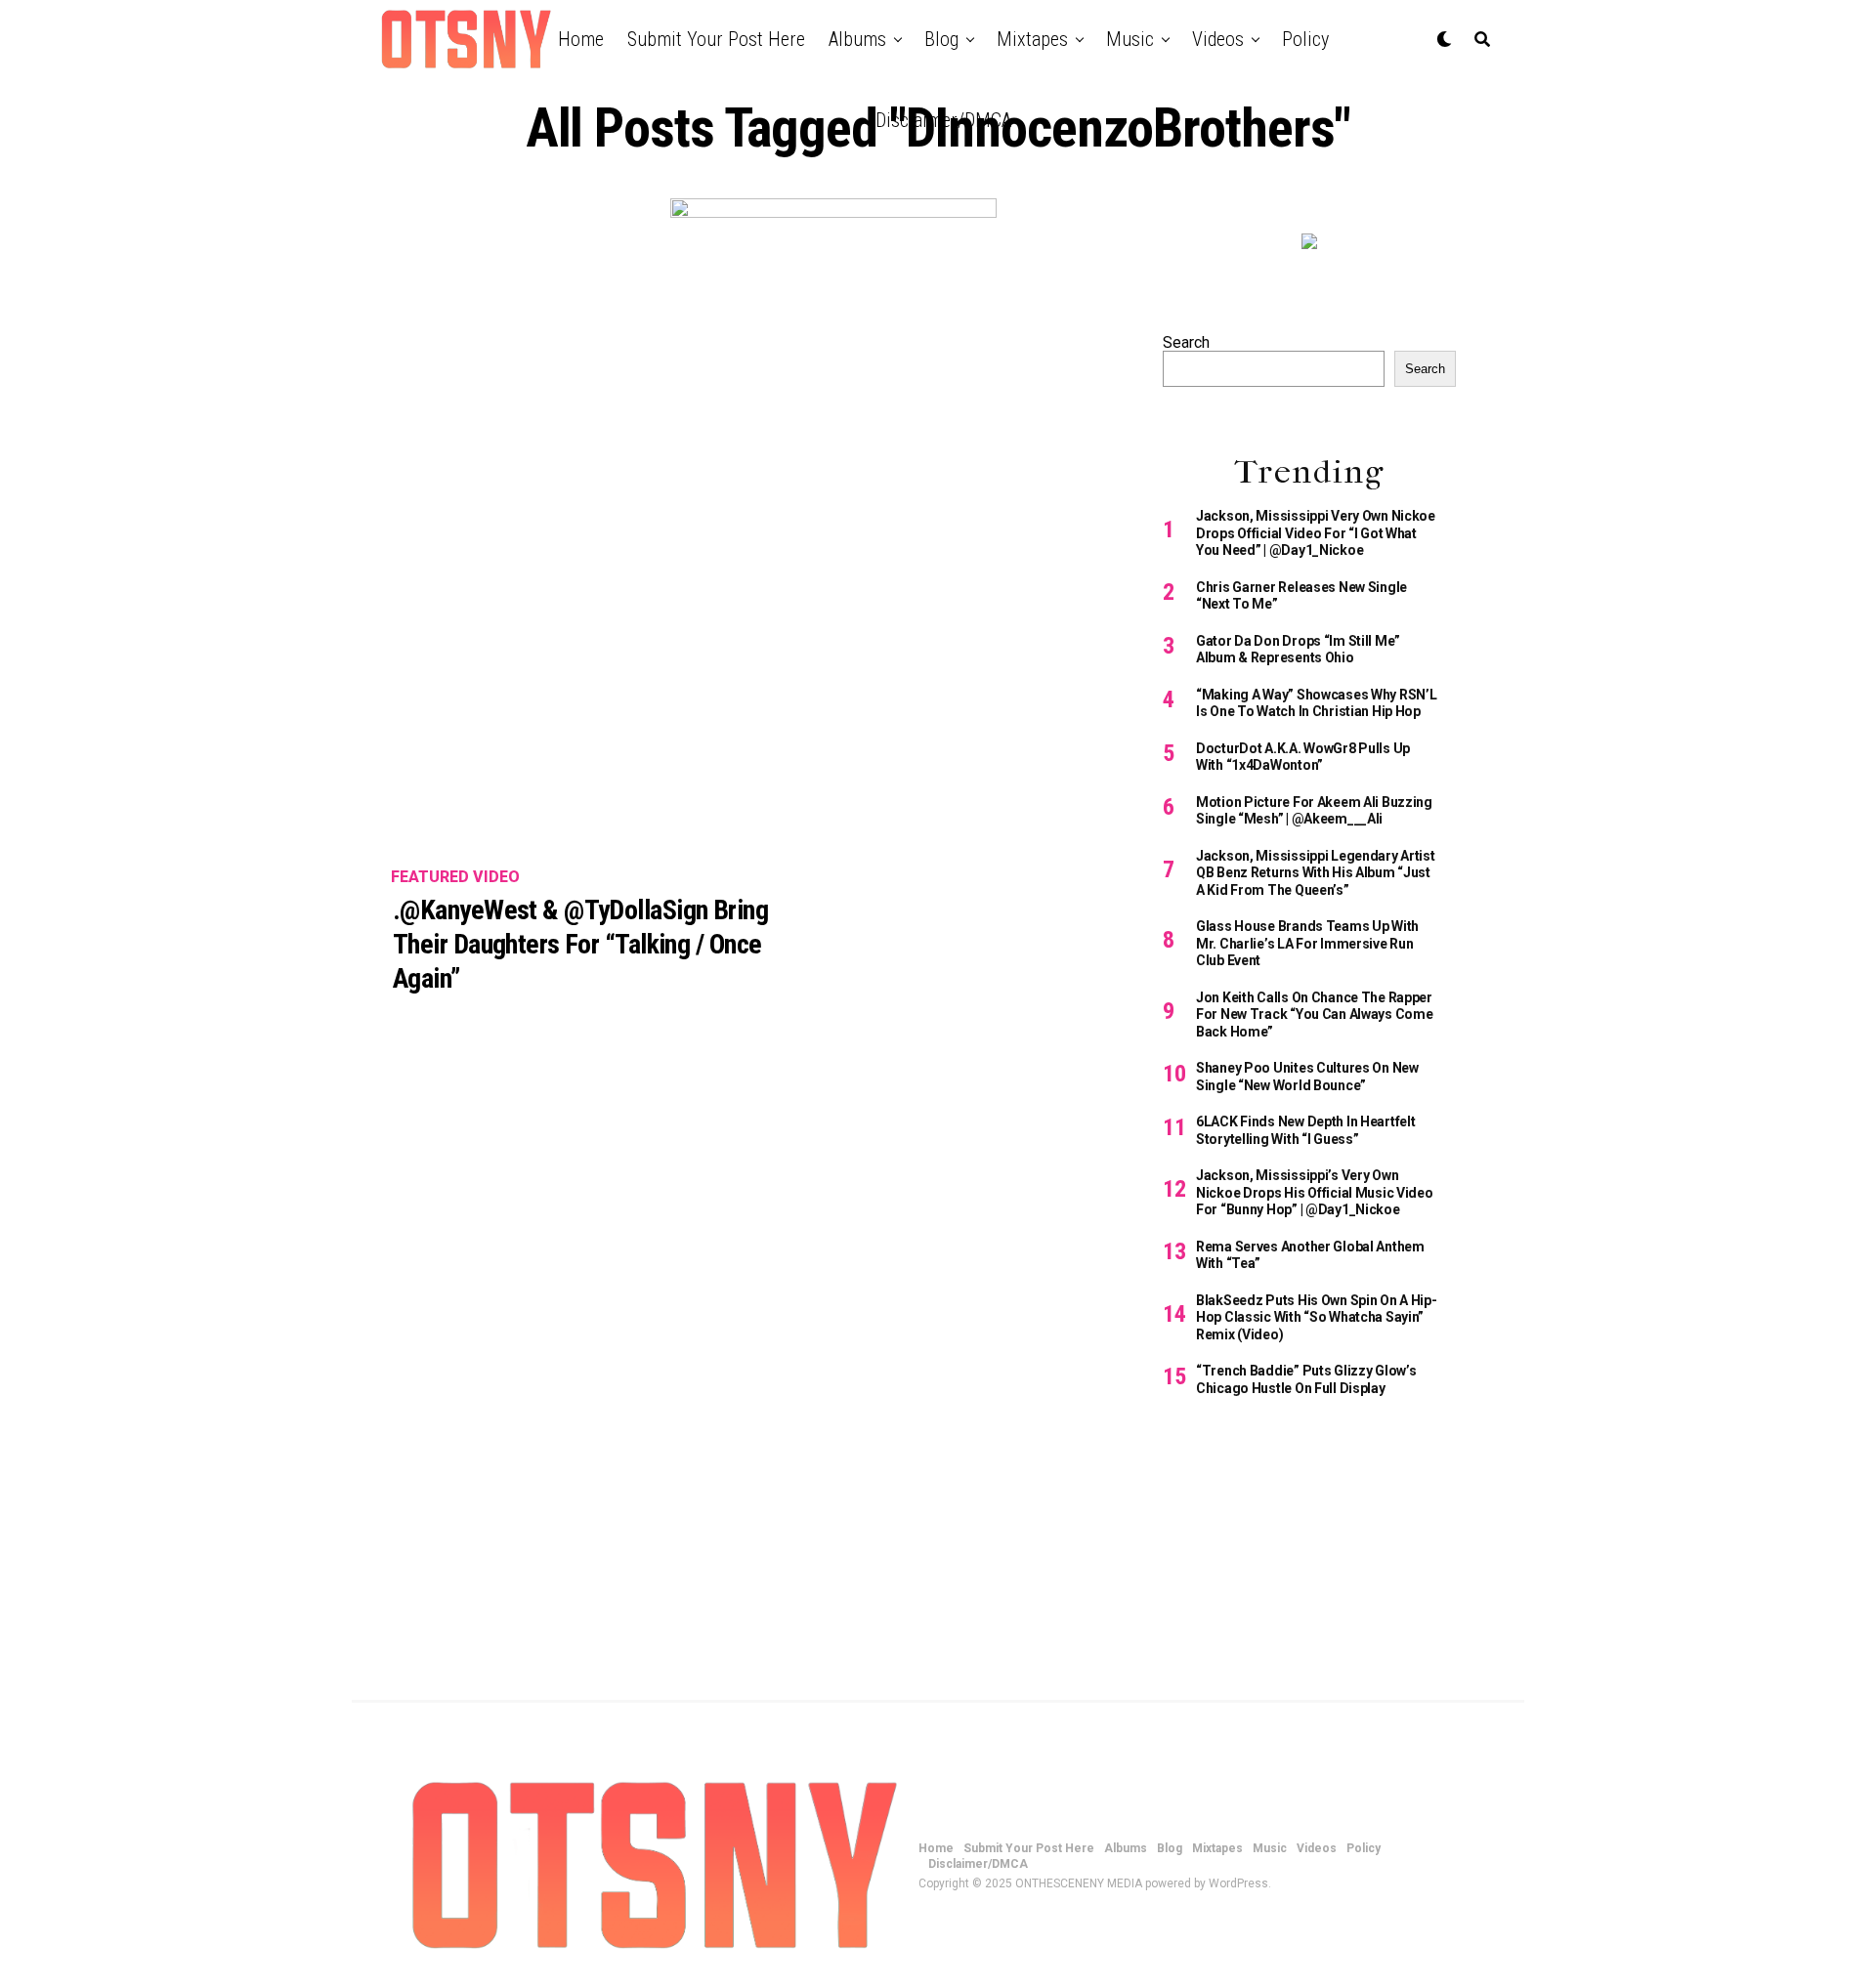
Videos (1218, 39)
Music (1130, 39)
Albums (857, 39)
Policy (1305, 39)
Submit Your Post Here (716, 39)
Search (1186, 342)
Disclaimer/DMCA (943, 120)
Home (581, 39)
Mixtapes (1032, 39)
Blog (941, 39)
